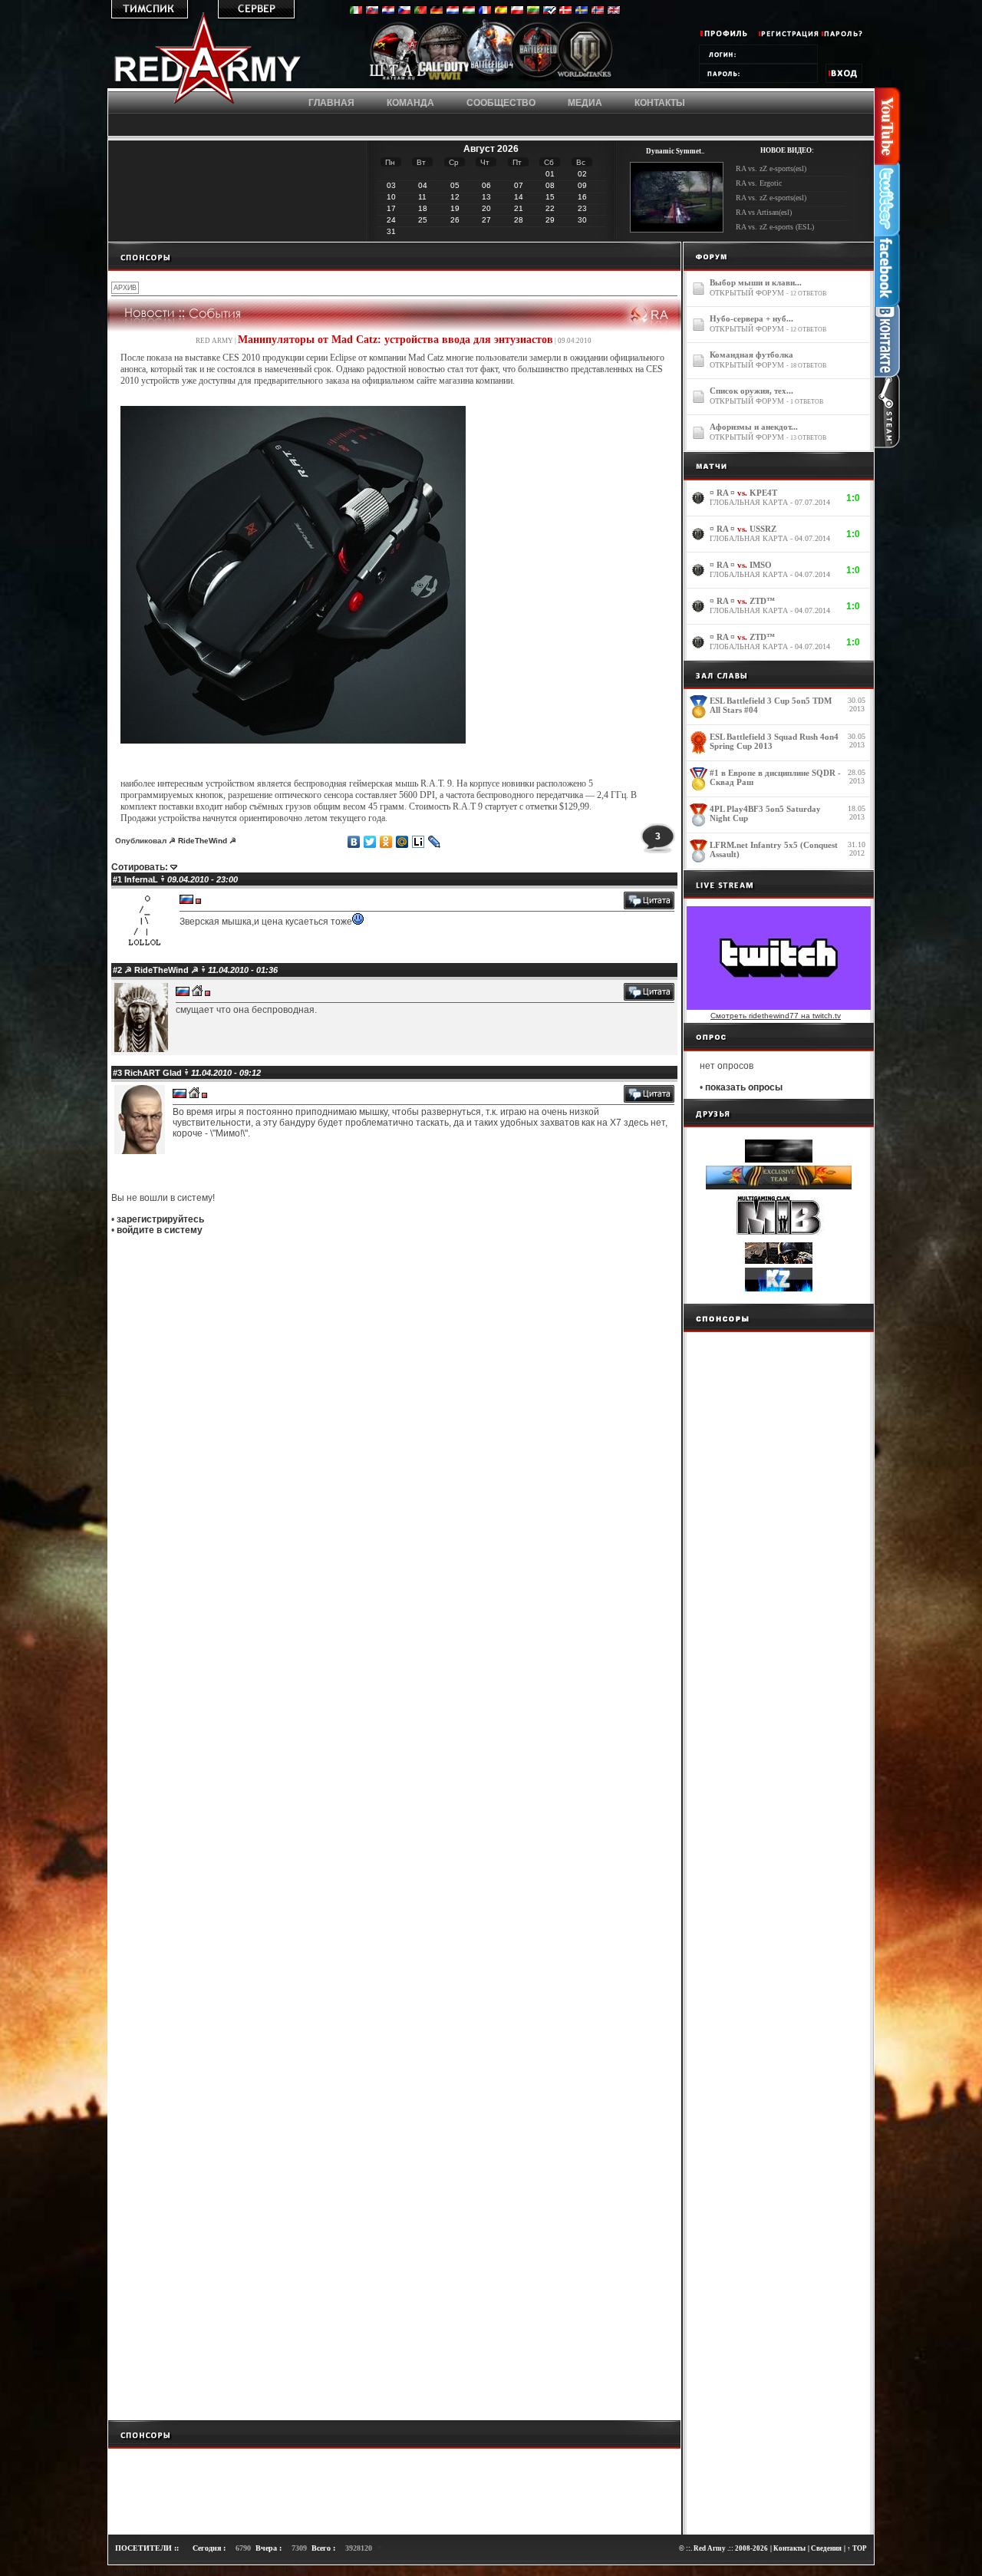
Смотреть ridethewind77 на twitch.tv (776, 1016)
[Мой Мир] (402, 842)
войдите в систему (160, 1230)
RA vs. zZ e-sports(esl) (771, 168)
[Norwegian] (598, 12)
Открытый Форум (747, 293)
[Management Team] (398, 79)
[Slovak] (372, 12)
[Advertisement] (394, 256)
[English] (614, 12)
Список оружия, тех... (751, 391)
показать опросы (744, 1087)
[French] (485, 12)
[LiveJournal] (435, 842)
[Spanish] (501, 12)
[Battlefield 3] (539, 79)
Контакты (789, 2548)
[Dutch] (453, 12)
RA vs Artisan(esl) (764, 212)
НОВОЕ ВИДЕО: (787, 150)
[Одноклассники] (386, 842)
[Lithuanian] (533, 12)
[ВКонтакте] (354, 842)
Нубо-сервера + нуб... (751, 318)
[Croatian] (388, 12)
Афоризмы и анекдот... (754, 427)
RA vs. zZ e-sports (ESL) (775, 227)
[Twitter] (370, 842)
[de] (437, 12)
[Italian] (356, 12)
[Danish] (565, 12)
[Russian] (549, 12)
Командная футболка (751, 355)
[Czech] (404, 12)
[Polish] (517, 12)
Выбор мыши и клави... (756, 282)
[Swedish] (582, 12)
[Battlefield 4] (491, 80)
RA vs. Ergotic (759, 183)
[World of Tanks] (585, 79)
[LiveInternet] (419, 842)
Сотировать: (140, 867)
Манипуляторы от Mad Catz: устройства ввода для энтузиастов (395, 340)
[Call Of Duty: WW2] (444, 79)
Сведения (826, 2548)
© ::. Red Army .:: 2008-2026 (723, 2548)
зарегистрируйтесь (160, 1219)
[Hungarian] (469, 12)
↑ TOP (857, 2548)
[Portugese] (420, 12)
